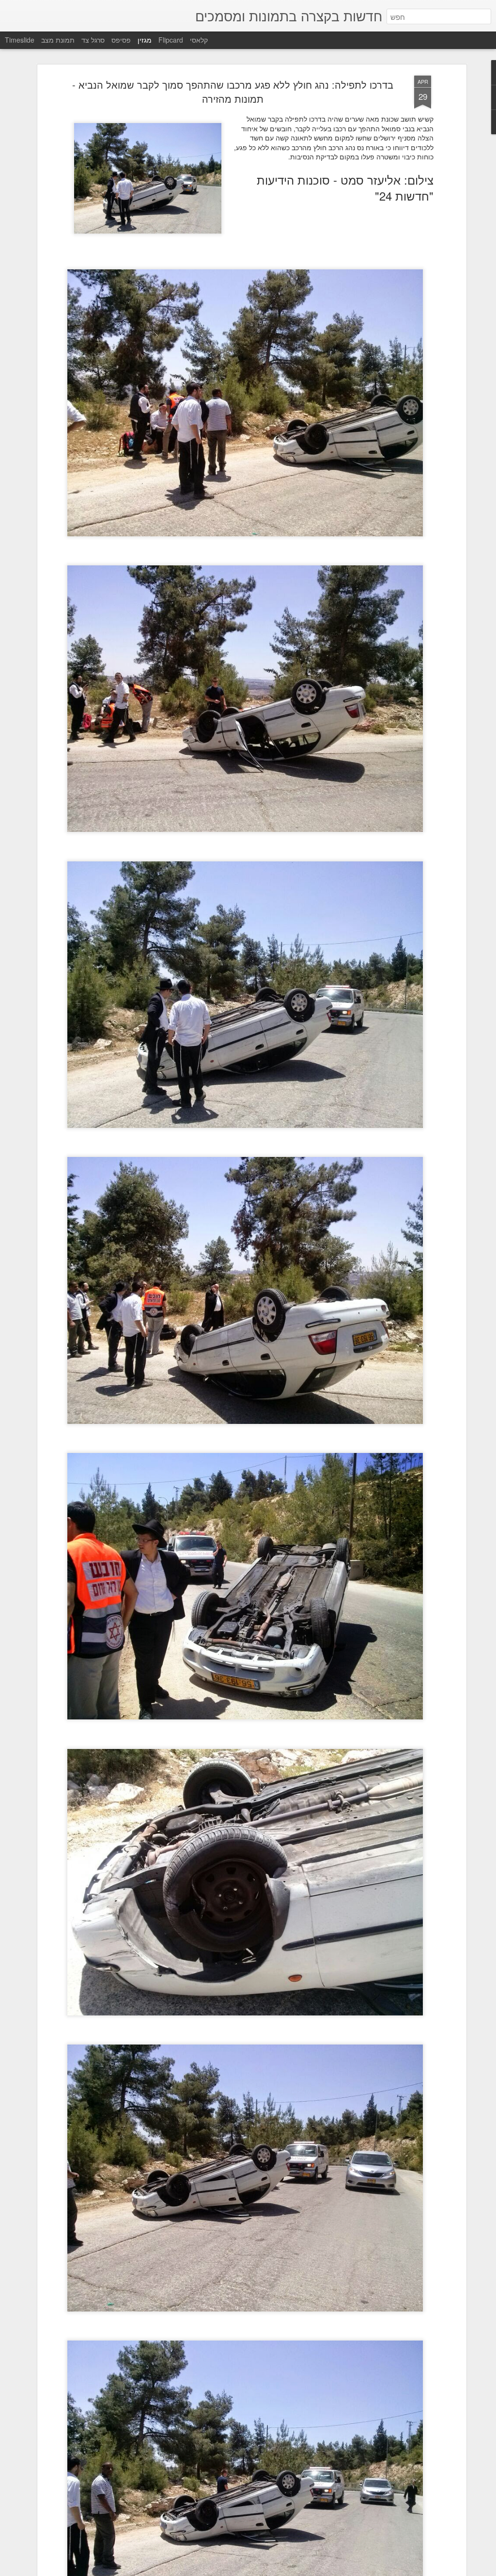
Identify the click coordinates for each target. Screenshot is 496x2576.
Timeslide (20, 40)
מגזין (145, 40)
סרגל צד (93, 40)
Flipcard (171, 40)
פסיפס (121, 40)
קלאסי (199, 40)
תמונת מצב (58, 40)
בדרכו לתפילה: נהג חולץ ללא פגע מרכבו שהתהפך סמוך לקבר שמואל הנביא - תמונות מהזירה (233, 92)
